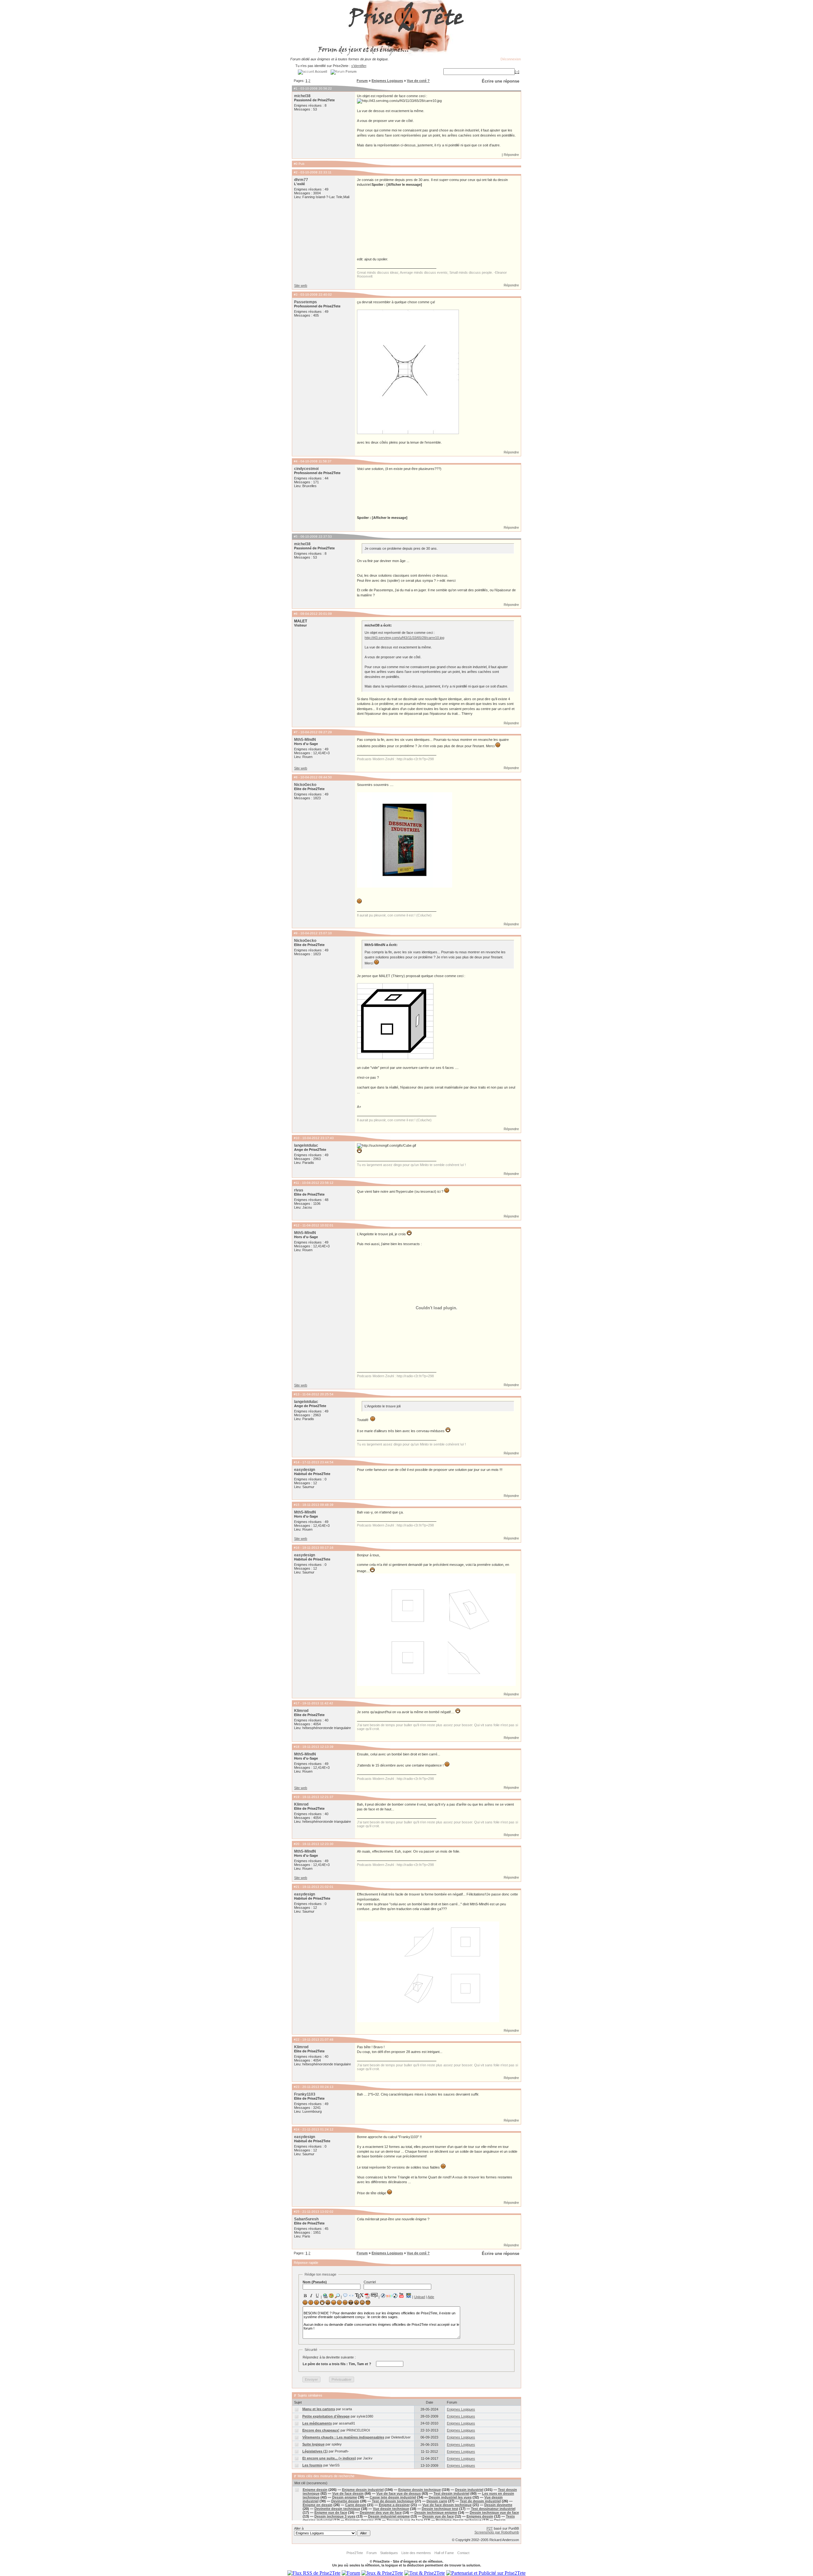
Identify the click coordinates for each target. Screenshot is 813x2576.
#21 (297, 1887)
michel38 (302, 96)
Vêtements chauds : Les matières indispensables (343, 2437)
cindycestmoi (306, 469)
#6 (296, 614)
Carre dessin (356, 2505)
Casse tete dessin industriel (393, 2497)
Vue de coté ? (418, 81)
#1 (296, 88)
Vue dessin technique (391, 2509)
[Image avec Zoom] (337, 2296)
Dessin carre (437, 2501)
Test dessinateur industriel (493, 2509)
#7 (296, 732)
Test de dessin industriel (480, 2501)
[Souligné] (317, 2296)
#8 (296, 777)
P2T (490, 2528)
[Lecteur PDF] (367, 2295)
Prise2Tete (355, 2553)
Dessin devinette (498, 2505)
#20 (297, 1844)
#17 (297, 1703)
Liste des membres (416, 2553)
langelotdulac (306, 1145)
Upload (420, 2297)
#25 (297, 2212)
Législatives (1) (315, 2451)
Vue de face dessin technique (447, 2505)
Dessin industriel (469, 2490)
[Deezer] (389, 2296)
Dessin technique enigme (436, 2512)
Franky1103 (305, 2094)
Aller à (299, 2528)
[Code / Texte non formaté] (351, 2296)
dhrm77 (301, 180)
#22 (297, 2039)
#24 (297, 2129)
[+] (517, 72)
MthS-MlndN (305, 740)
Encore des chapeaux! (321, 2430)
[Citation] (345, 2296)
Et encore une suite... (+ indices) (329, 2458)
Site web (301, 285)
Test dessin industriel (451, 2493)
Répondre (511, 155)
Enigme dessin (315, 2490)
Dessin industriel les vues (450, 2497)
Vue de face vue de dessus (399, 2493)
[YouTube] (402, 2295)
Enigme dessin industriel (363, 2490)
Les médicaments (317, 2423)
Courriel (370, 2282)
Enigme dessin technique (420, 2490)
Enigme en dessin (318, 2505)
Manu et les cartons (319, 2409)
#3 (296, 295)
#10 (297, 1138)
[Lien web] (325, 2296)
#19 (297, 1797)
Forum (362, 81)
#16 (297, 1548)
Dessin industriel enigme (389, 2516)
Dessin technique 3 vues (335, 2516)
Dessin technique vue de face (494, 2512)
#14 (297, 1462)
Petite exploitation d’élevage (326, 2416)
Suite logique (313, 2444)
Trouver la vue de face (405, 2520)
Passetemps (306, 302)
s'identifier (359, 66)
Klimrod (301, 1711)
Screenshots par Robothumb (497, 2532)
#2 (296, 172)
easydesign (305, 1470)
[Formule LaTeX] (359, 2296)
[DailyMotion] (408, 2295)
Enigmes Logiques (387, 81)
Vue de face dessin (348, 2493)
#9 (296, 933)
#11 (296, 1183)
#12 (297, 1225)
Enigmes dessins (359, 2520)
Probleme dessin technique (459, 2520)
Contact (463, 2553)
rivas (299, 1190)
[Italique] (311, 2296)
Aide (431, 2297)
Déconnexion (511, 59)
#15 (297, 1505)
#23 (297, 2087)
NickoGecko (305, 785)
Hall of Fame (444, 2553)
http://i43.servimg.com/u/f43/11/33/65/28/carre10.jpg (404, 638)
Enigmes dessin (480, 2516)
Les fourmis (312, 2465)
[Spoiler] (374, 2295)
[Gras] (305, 2296)
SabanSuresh (306, 2219)
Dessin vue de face (438, 2516)
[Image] (331, 2296)
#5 (296, 537)
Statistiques (389, 2553)
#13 (297, 1394)
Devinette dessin (345, 2501)
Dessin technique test (440, 2509)
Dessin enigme (345, 2497)
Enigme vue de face (331, 2512)
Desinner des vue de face (381, 2512)
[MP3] (395, 2296)
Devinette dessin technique (337, 2509)
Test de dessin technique (393, 2501)
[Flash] (383, 2296)
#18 (297, 1747)
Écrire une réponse (501, 81)
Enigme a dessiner (394, 2505)
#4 (296, 461)
